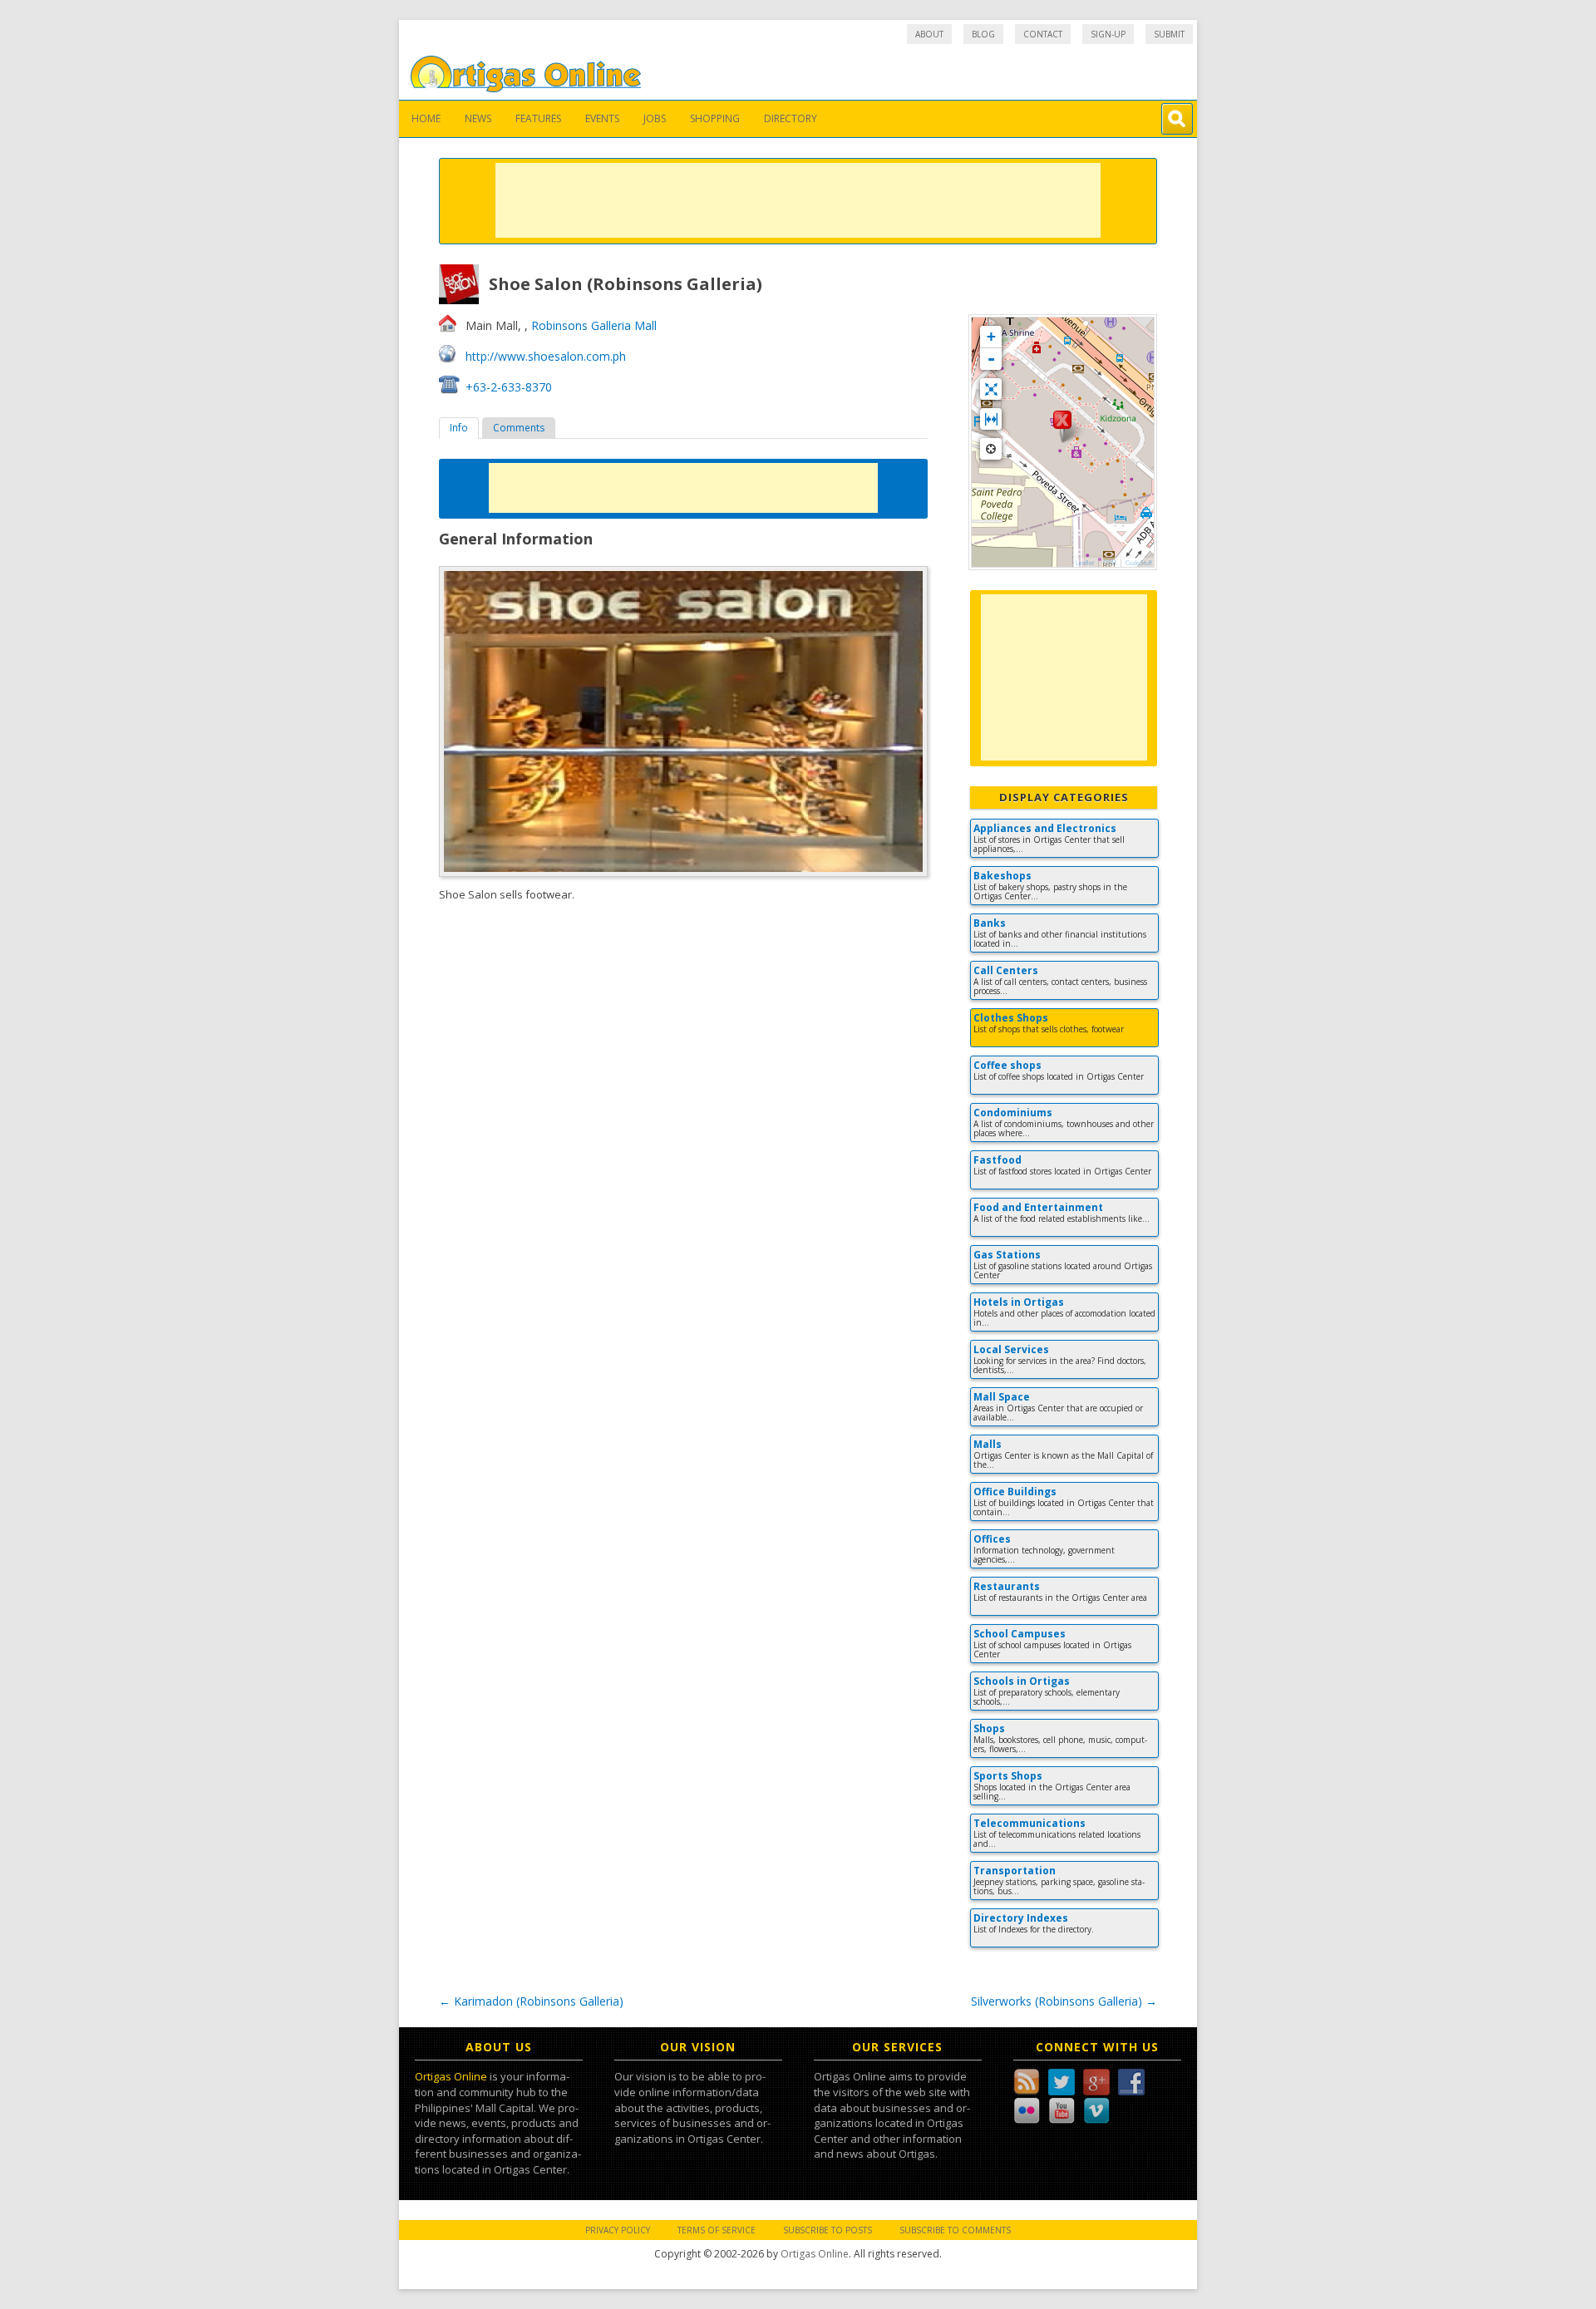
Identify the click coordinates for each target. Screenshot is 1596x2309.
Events (602, 118)
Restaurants (1007, 1586)
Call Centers (1006, 970)
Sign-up (1108, 34)
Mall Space (1002, 1397)
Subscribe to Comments (955, 2230)
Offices (992, 1539)
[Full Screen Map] (991, 389)
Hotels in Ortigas (1019, 1302)
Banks (990, 923)
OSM (1110, 563)
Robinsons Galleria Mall (594, 325)
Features (538, 118)
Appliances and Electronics (1045, 828)
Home (426, 118)
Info (459, 428)
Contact (1043, 34)
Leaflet (1085, 563)
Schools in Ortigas (1022, 1681)
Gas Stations (1007, 1255)
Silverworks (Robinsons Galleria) (1064, 2001)
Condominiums (1013, 1113)
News (478, 118)
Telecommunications (1030, 1823)
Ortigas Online (451, 2076)
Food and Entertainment (1038, 1207)
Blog (983, 34)
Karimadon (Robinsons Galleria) (531, 2001)
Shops (989, 1728)
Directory (791, 118)
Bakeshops (1002, 876)
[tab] (459, 428)
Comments (519, 428)
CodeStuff (1139, 563)
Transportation (1015, 1871)
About (929, 34)
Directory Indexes (1021, 1918)
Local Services (1011, 1349)
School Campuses (1020, 1634)
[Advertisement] (798, 200)
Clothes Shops (1011, 1018)
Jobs (655, 118)
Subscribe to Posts (828, 2230)
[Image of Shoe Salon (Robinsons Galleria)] (683, 721)
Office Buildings (1015, 1492)
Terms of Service (717, 2230)
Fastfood (997, 1160)
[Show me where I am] (991, 449)
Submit (1169, 34)
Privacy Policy (618, 2230)
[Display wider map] (991, 419)
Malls (988, 1444)
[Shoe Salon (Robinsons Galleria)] (1062, 426)
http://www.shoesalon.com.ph (546, 356)
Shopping (715, 118)
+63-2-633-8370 (509, 387)
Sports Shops (1008, 1776)
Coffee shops (1007, 1065)
